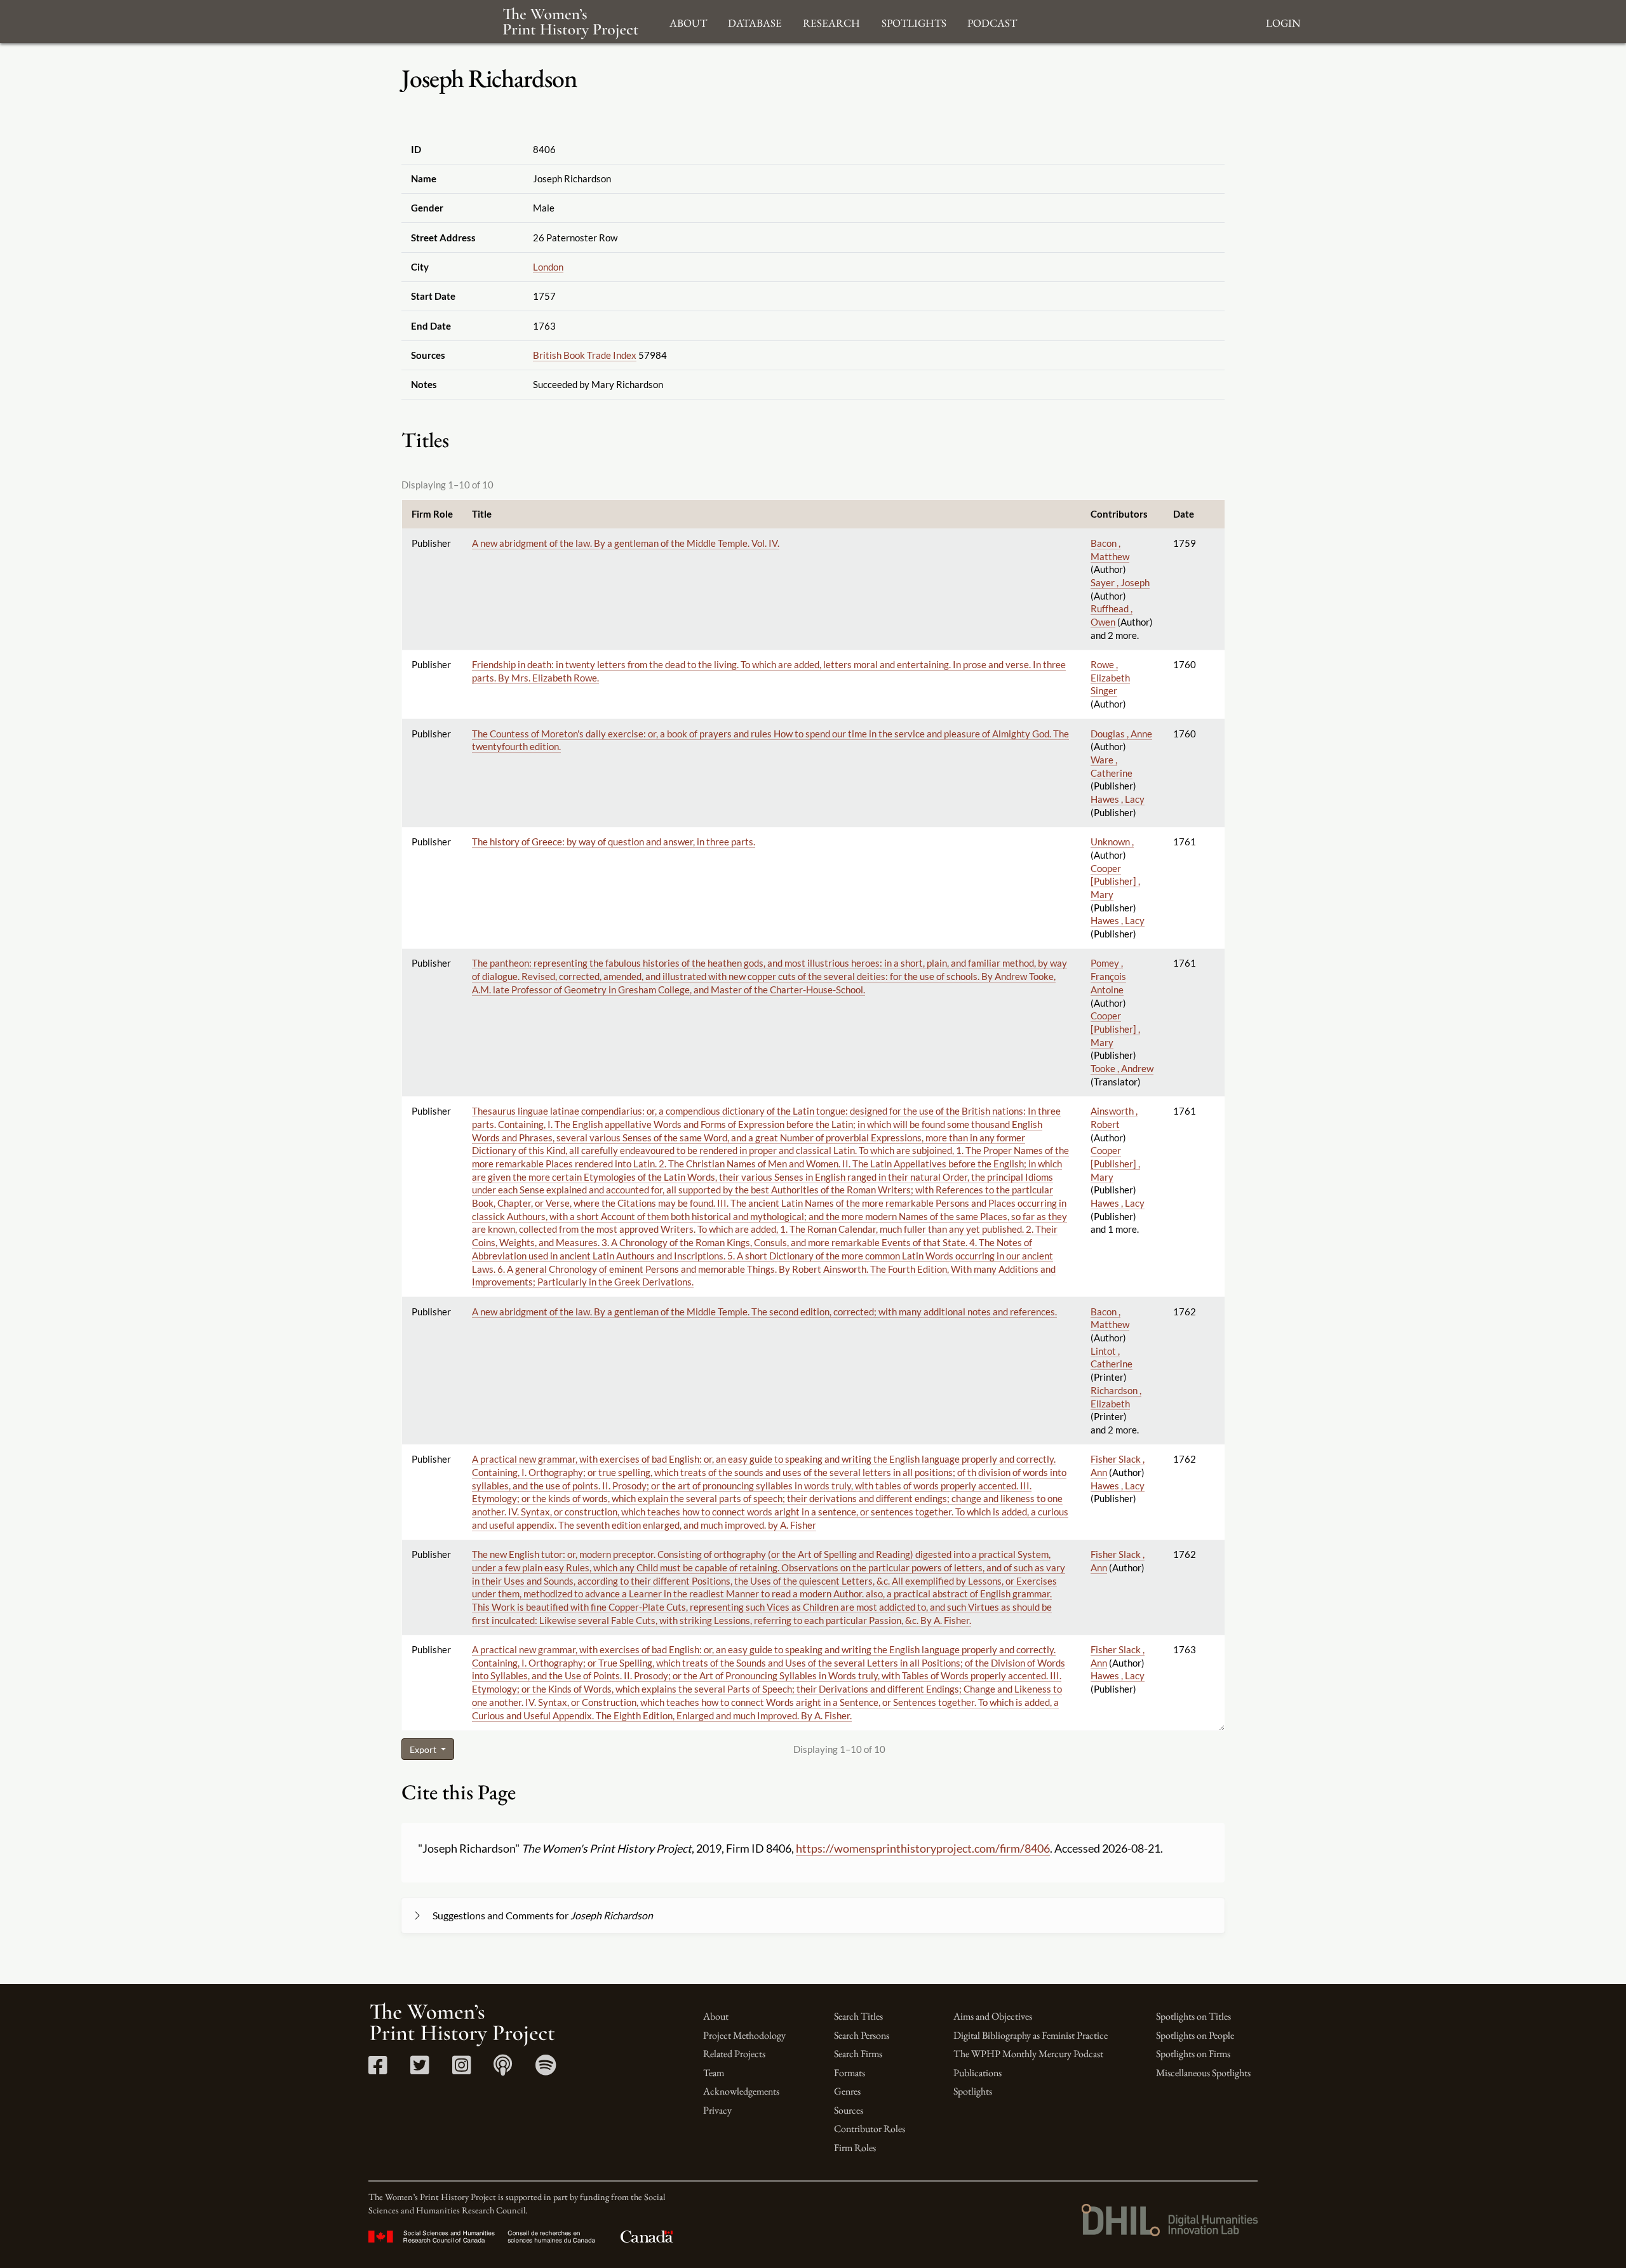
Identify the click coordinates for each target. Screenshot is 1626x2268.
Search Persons (862, 2035)
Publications (978, 2073)
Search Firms (858, 2054)
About (716, 2016)
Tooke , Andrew (1122, 1068)
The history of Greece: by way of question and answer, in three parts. (614, 842)
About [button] (688, 21)
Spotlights (973, 2091)
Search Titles (858, 2016)
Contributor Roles (870, 2129)
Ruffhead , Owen (1112, 615)
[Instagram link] (461, 2070)
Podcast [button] (992, 21)
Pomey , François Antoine (1108, 976)
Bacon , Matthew (1110, 1318)
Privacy (717, 2110)
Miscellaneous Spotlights (1203, 2073)
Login (1283, 21)
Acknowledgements (741, 2091)
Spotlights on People (1195, 2035)
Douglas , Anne (1121, 734)
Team (714, 2073)
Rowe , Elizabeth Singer (1110, 677)
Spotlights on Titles (1193, 2016)
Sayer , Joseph (1120, 582)
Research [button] (831, 21)
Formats (850, 2073)
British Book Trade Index (585, 355)
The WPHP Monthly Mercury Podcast (1028, 2054)
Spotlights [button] (914, 21)
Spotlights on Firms (1193, 2054)
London (548, 267)
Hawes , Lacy (1118, 799)
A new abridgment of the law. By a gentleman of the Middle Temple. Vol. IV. (626, 543)
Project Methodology (744, 2035)
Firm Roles (855, 2148)
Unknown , (1112, 842)
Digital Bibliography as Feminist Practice (1031, 2035)
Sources (849, 2110)
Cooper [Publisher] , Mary (1115, 881)
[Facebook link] (378, 2070)
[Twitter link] (420, 2070)
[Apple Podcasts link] (503, 2070)
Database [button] (755, 21)
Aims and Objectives (993, 2016)
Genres (847, 2091)
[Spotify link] (546, 2070)
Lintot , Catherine (1112, 1358)
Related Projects (734, 2054)
